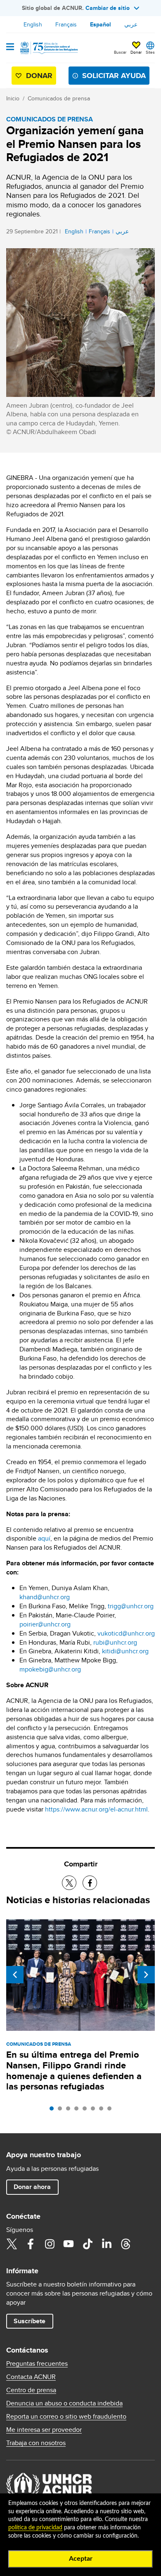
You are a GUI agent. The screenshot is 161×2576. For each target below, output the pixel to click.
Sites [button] (150, 52)
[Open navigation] (10, 47)
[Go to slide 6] (95, 2111)
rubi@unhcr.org (115, 1642)
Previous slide (15, 1975)
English (33, 24)
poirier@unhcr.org (45, 1624)
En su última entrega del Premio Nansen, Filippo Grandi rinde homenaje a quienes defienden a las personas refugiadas (74, 2071)
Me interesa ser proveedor (44, 2430)
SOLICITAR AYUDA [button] (114, 76)
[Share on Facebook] (90, 1883)
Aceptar (81, 2559)
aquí (44, 1538)
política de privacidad (35, 2528)
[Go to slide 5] (87, 2111)
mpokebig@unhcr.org (50, 1669)
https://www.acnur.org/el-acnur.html (96, 1809)
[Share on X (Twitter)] (69, 1883)
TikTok (88, 2244)
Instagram (50, 2244)
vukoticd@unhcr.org (126, 1633)
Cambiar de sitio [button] (108, 8)
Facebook (31, 2244)
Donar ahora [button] (32, 2187)
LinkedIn (107, 2244)
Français (66, 24)
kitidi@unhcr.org (125, 1651)
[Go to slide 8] (111, 2111)
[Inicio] (48, 48)
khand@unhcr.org (45, 1597)
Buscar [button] (120, 52)
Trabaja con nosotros (36, 2443)
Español (101, 24)
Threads (125, 2244)
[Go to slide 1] (54, 2111)
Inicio (13, 98)
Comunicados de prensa (59, 98)
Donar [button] (136, 52)
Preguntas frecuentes (37, 2364)
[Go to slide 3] (70, 2111)
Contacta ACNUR (31, 2377)
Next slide (146, 1975)
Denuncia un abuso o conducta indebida (64, 2403)
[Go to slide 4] (78, 2111)
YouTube (69, 2244)
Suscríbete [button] (30, 2321)
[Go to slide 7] (103, 2111)
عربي (131, 24)
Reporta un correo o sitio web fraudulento (66, 2417)
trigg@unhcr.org (131, 1606)
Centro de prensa (31, 2390)
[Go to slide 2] (62, 2111)
